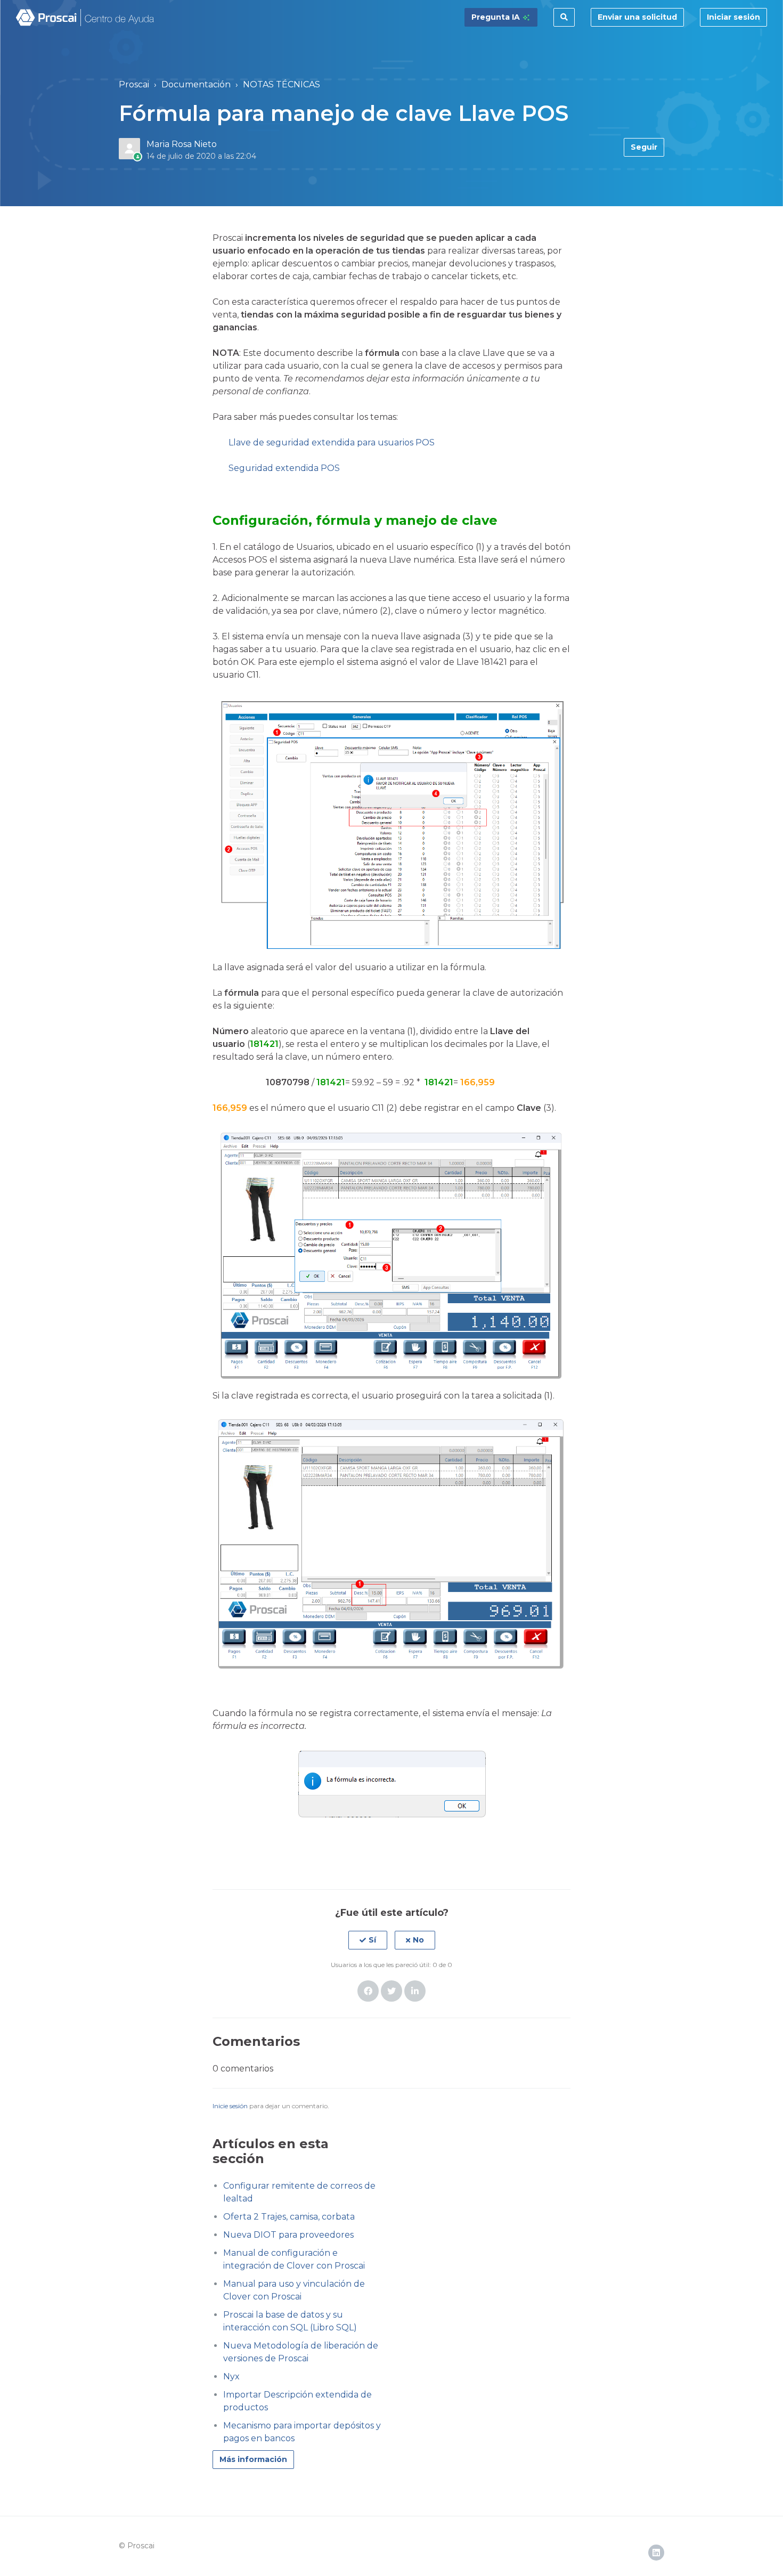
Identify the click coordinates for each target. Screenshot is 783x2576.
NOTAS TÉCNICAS (282, 84)
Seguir (644, 147)
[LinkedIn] (415, 1991)
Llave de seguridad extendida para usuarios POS (332, 442)
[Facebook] (368, 1991)
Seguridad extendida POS (284, 468)
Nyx (231, 2376)
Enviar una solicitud (637, 17)
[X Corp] (391, 1991)
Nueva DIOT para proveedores (288, 2235)
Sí (372, 1940)
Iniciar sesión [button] (733, 17)
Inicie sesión (230, 2106)
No (418, 1940)
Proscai (134, 84)
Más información (253, 2459)
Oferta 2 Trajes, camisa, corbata (289, 2217)
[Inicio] (85, 18)
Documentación (196, 84)
